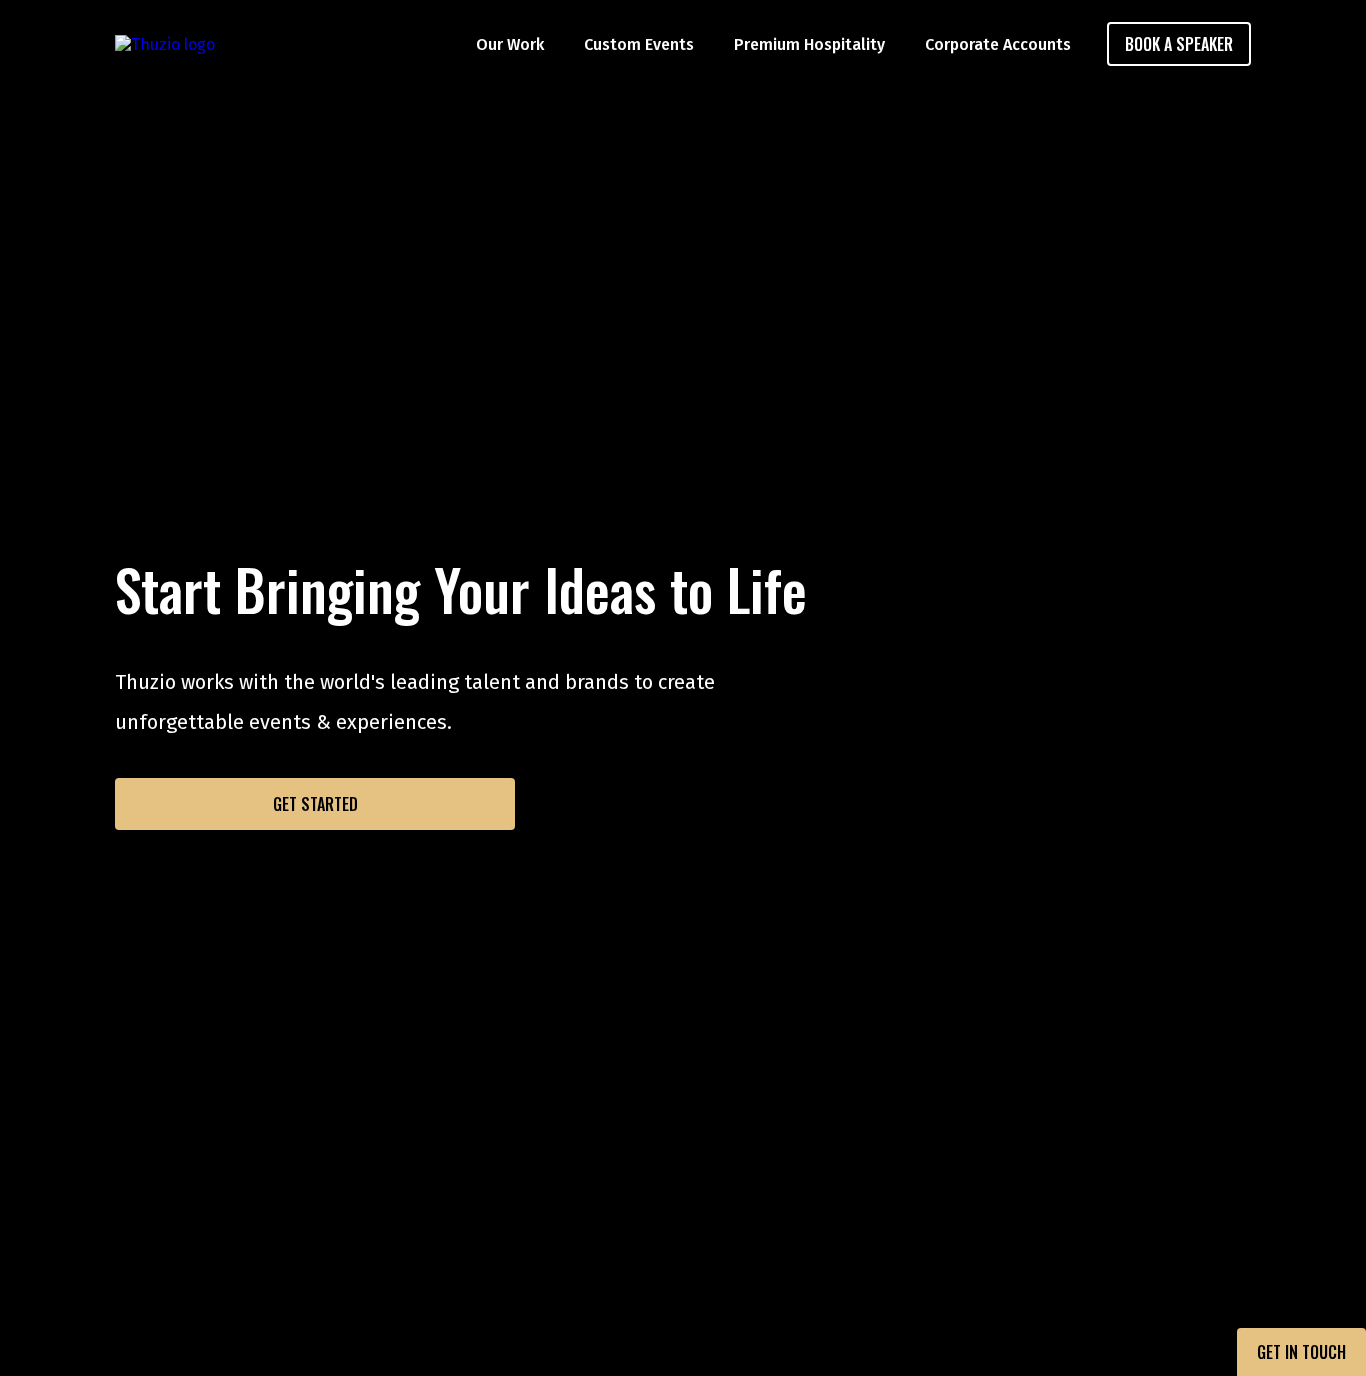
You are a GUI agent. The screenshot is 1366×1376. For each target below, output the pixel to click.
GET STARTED (315, 804)
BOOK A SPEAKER (1179, 44)
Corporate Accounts (998, 44)
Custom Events (639, 44)
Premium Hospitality (809, 44)
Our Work (510, 44)
